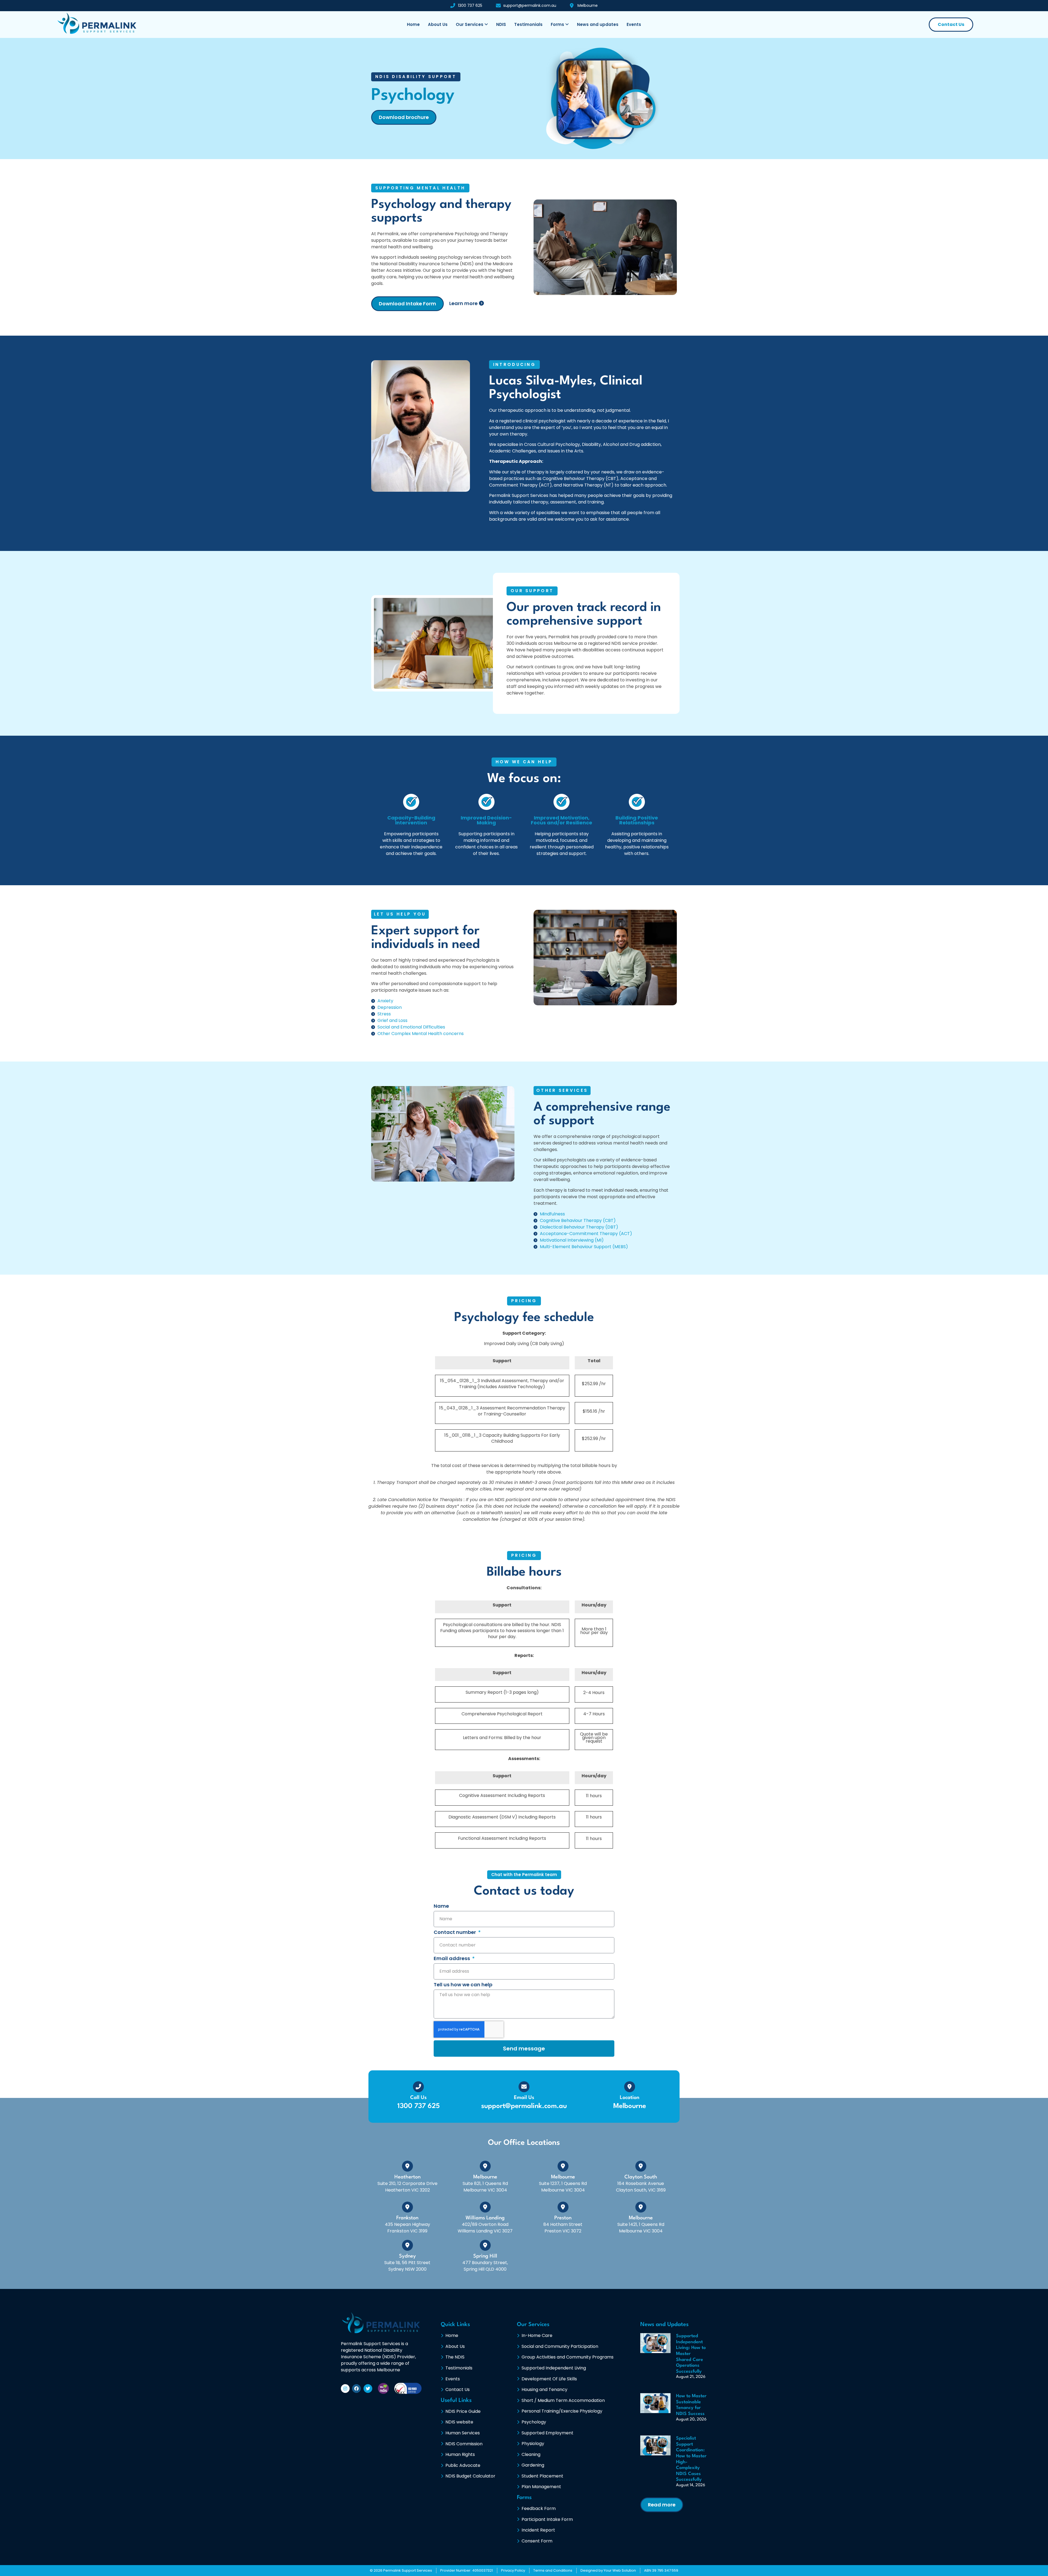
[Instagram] (345, 2389)
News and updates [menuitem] (598, 24)
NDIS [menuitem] (501, 24)
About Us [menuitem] (438, 24)
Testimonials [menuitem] (528, 24)
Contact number (455, 1933)
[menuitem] (472, 25)
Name (441, 1906)
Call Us (418, 2098)
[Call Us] (418, 2087)
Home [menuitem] (413, 24)
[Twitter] (368, 2389)
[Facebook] (356, 2389)
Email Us (524, 2098)
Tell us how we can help (463, 1985)
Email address (452, 1959)
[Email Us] (524, 2087)
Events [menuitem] (634, 24)
